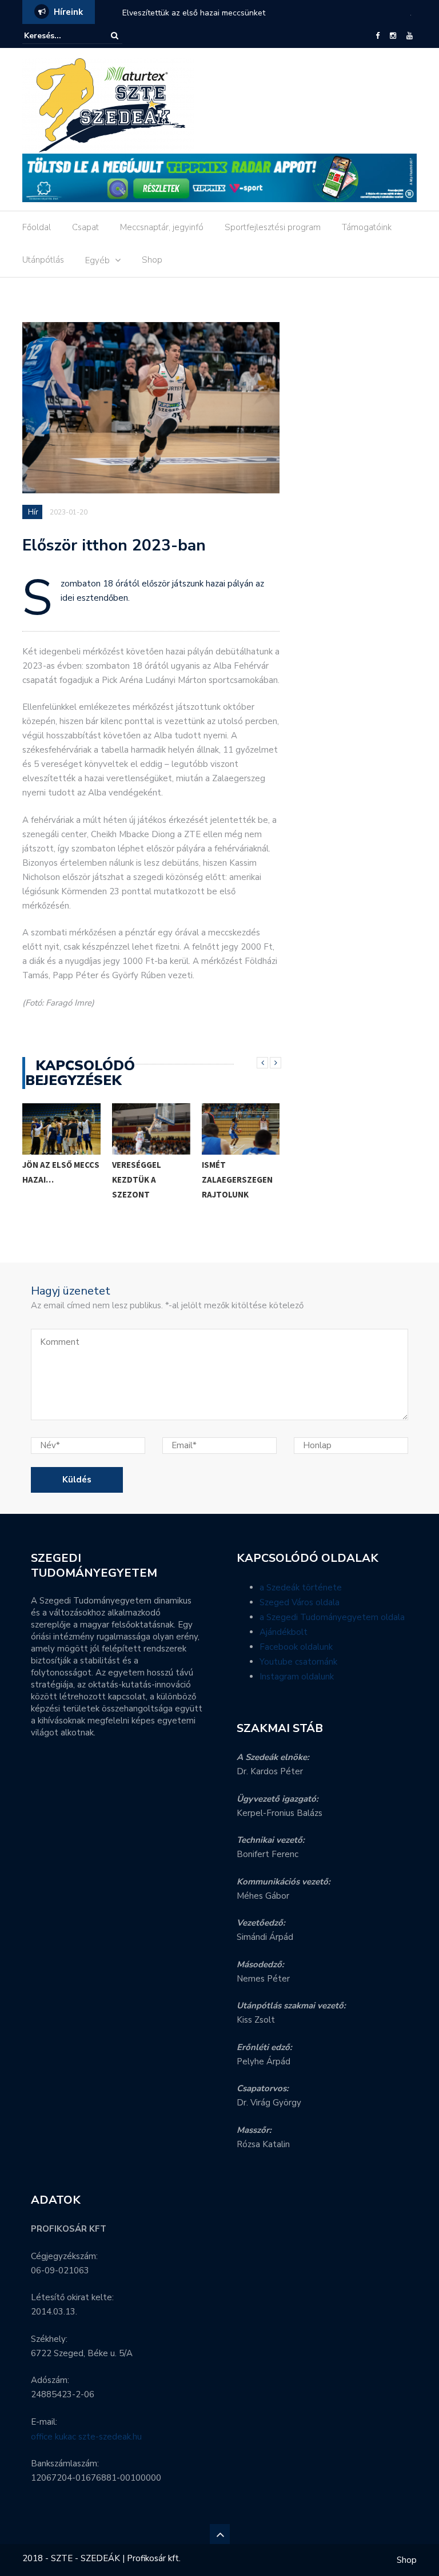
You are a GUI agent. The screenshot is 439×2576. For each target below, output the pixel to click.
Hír (33, 512)
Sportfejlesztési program (273, 227)
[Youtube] (410, 36)
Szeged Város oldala (300, 1602)
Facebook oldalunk (296, 1647)
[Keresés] (115, 36)
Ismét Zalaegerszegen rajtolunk (237, 1180)
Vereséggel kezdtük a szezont (137, 1180)
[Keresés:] (59, 36)
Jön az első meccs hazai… (61, 1172)
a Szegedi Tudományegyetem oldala (332, 1617)
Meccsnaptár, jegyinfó (162, 227)
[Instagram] (393, 36)
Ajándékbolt (284, 1632)
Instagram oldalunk (297, 1677)
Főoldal (37, 227)
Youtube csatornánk (298, 1662)
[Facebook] (378, 36)
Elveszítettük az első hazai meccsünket (194, 13)
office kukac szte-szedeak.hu (86, 2437)
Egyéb (97, 260)
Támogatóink (367, 227)
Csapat (85, 227)
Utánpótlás (43, 260)
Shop (152, 260)
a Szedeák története (301, 1588)
